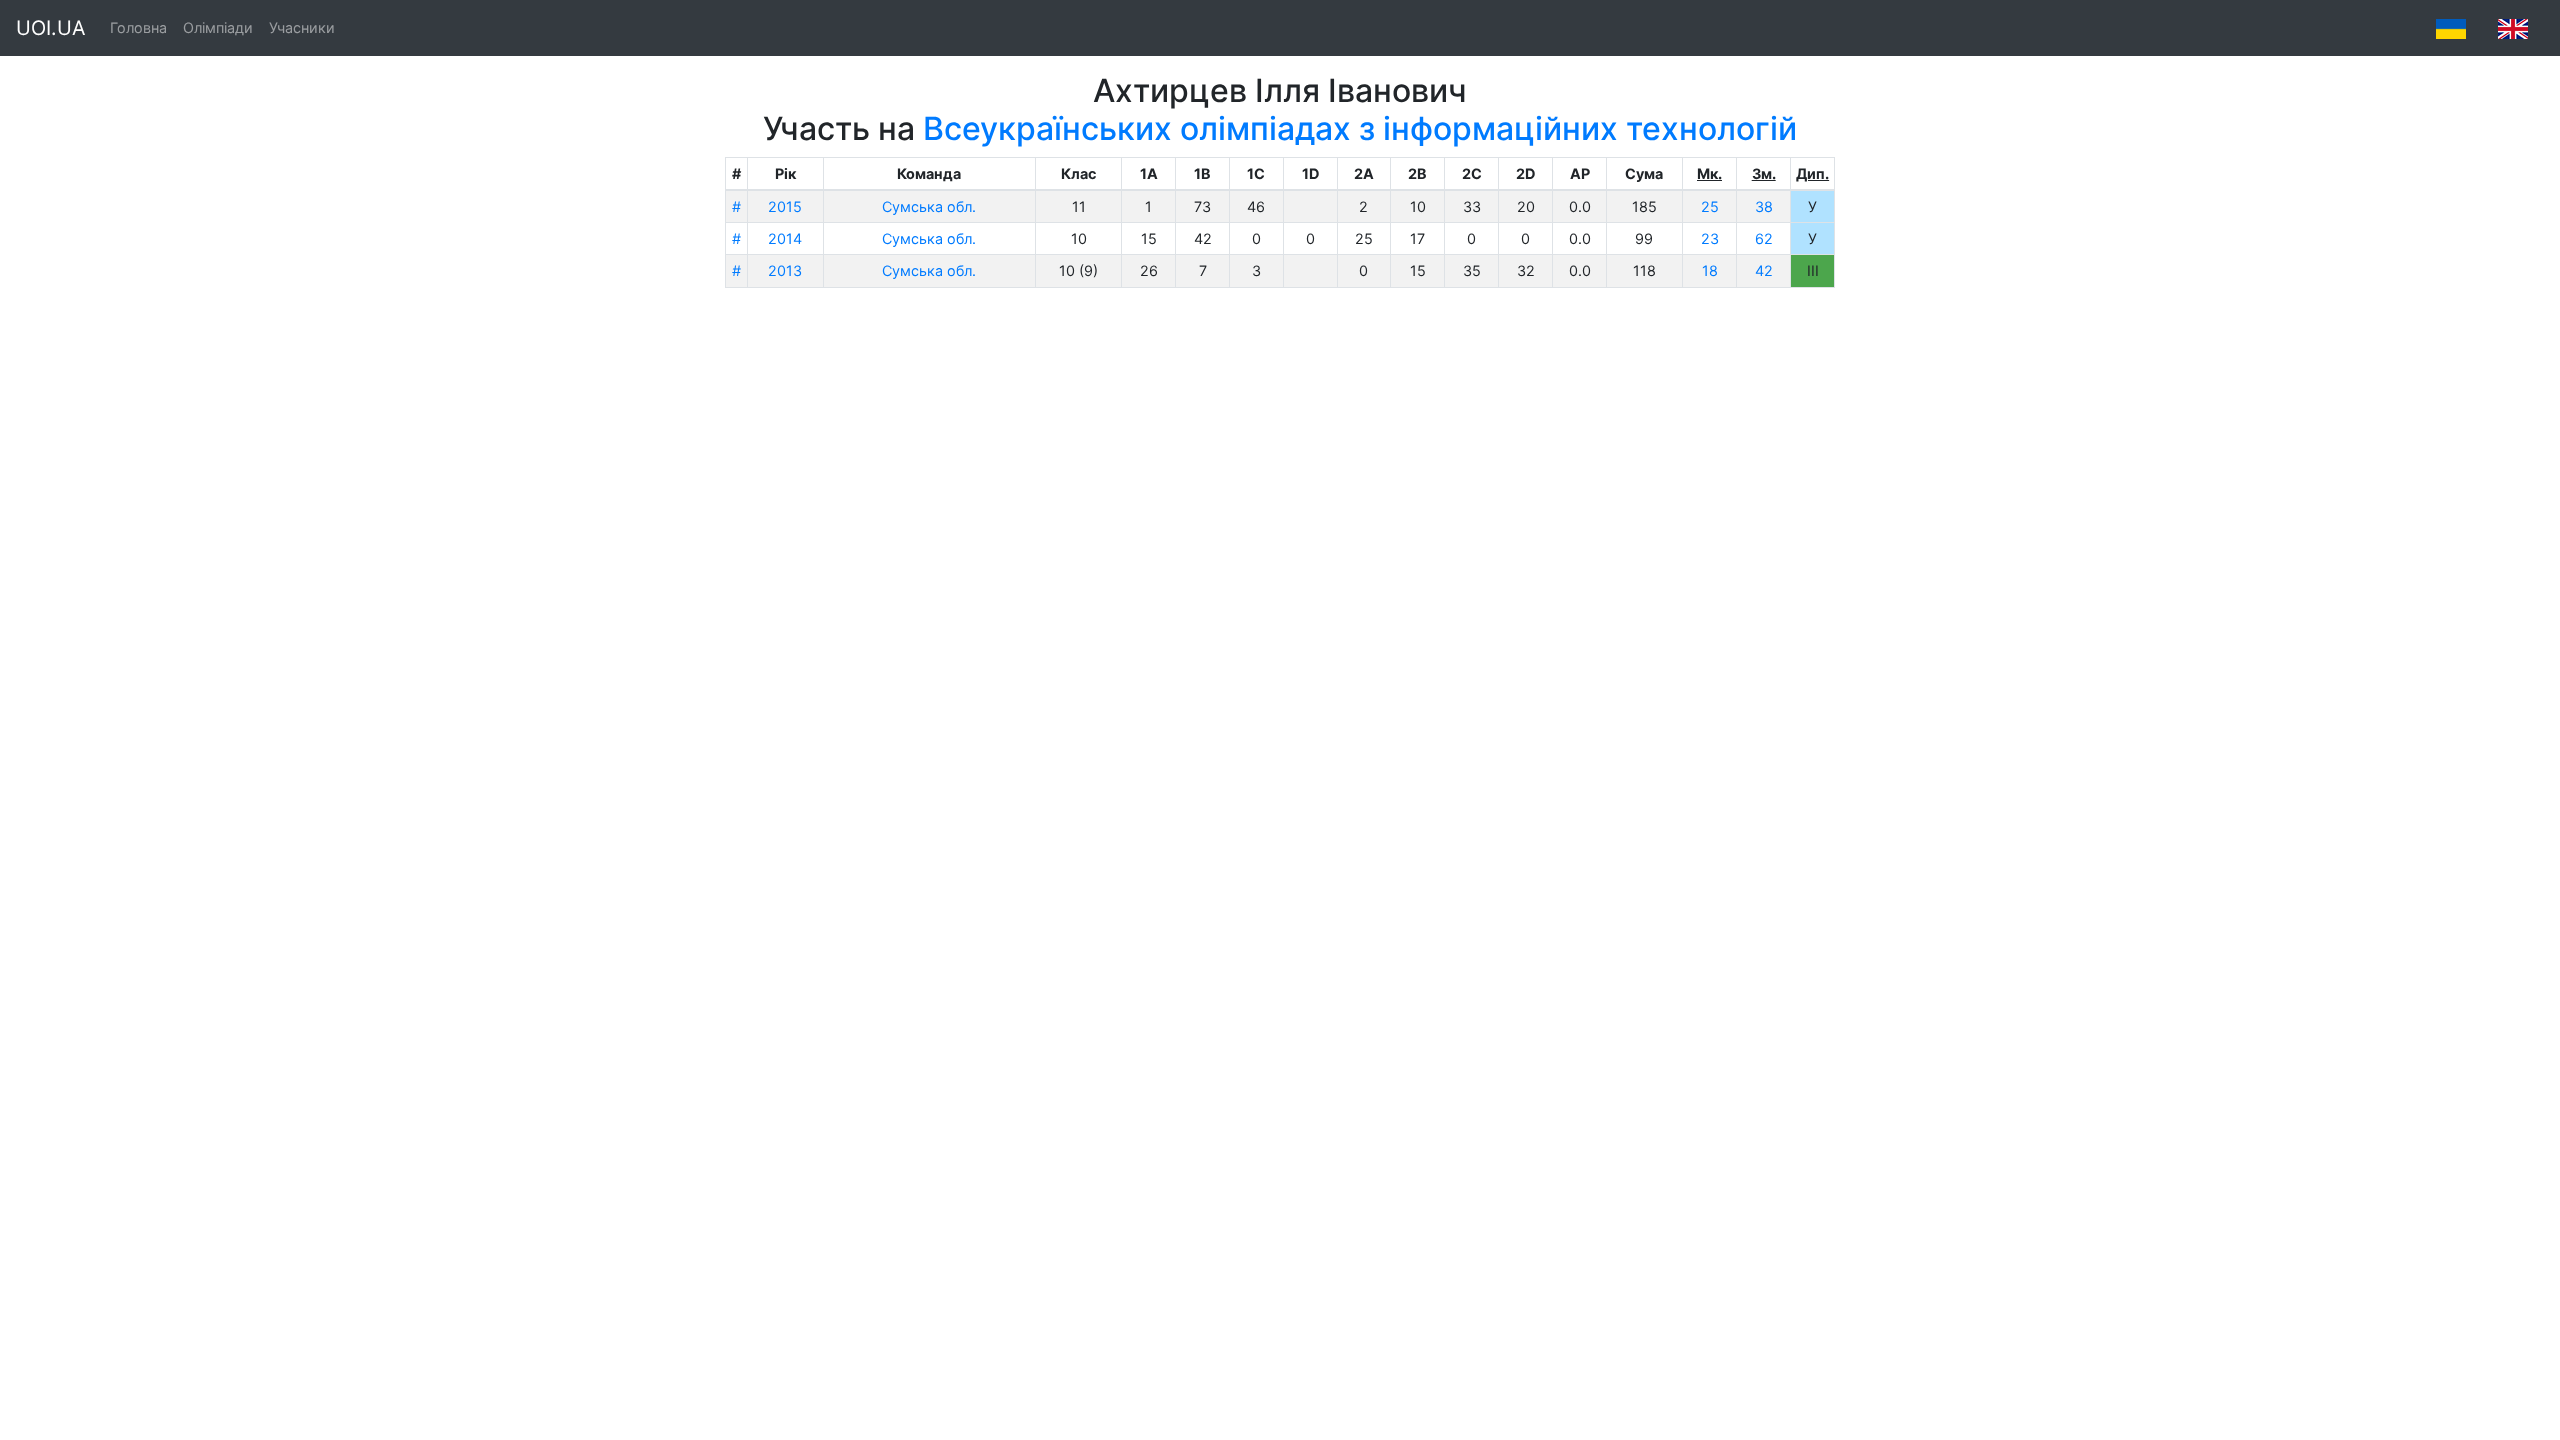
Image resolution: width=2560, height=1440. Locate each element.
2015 (785, 206)
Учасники (302, 27)
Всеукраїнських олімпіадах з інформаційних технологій (1360, 128)
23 (1710, 238)
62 (1764, 238)
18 (1710, 270)
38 (1764, 206)
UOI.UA (51, 28)
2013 (785, 270)
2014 (785, 238)
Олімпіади (218, 27)
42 (1764, 270)
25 (1710, 206)
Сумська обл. (929, 206)
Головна (138, 27)
